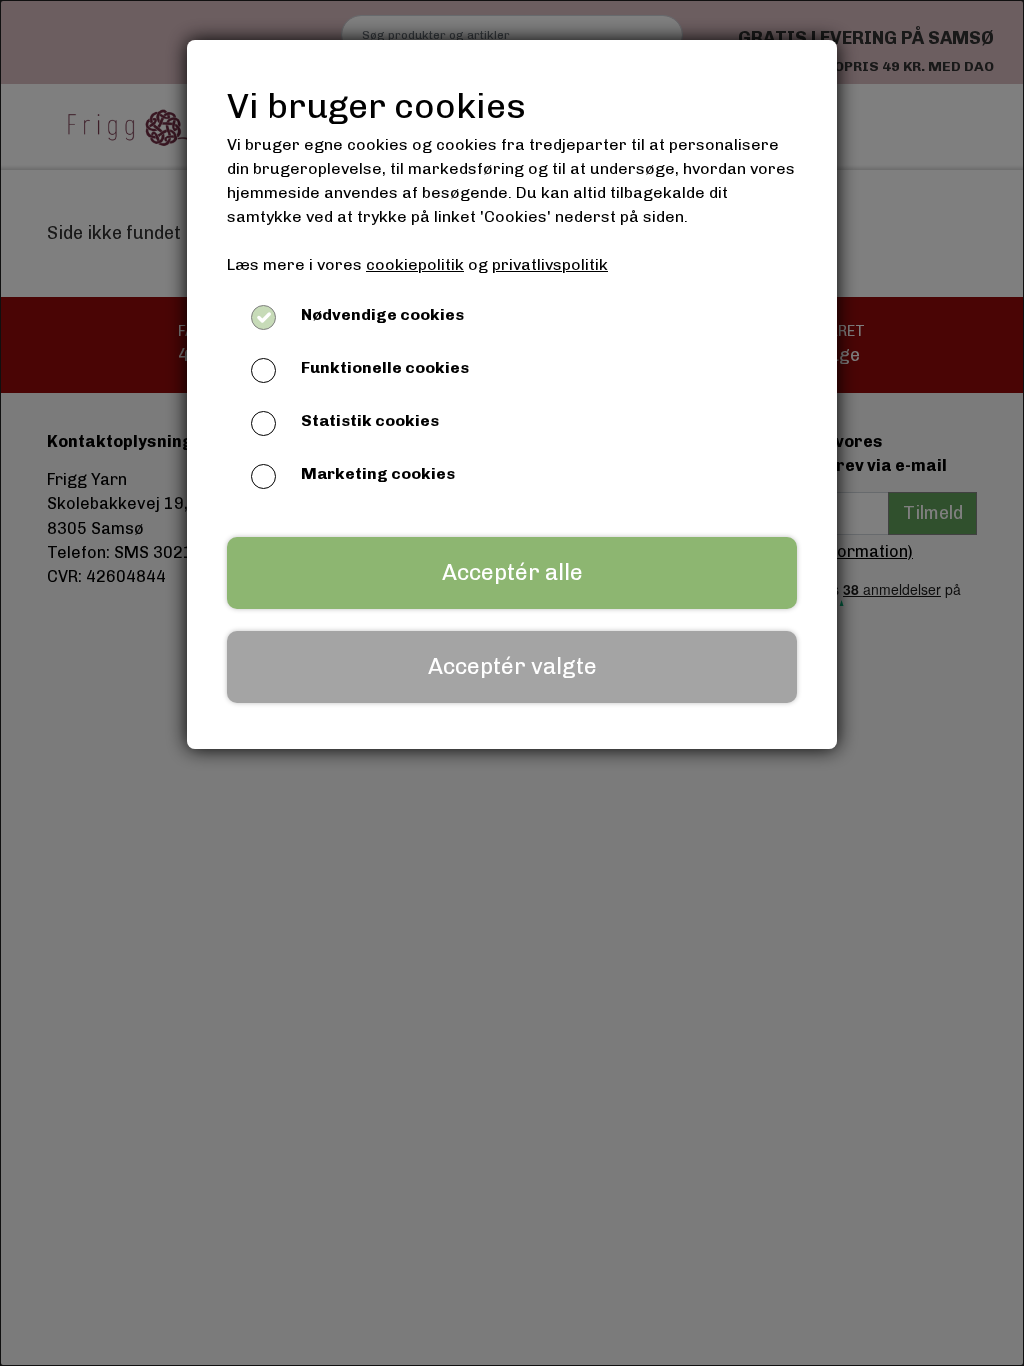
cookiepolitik (415, 264)
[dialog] (512, 683)
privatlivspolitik (550, 264)
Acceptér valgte (512, 666)
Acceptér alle (512, 572)
